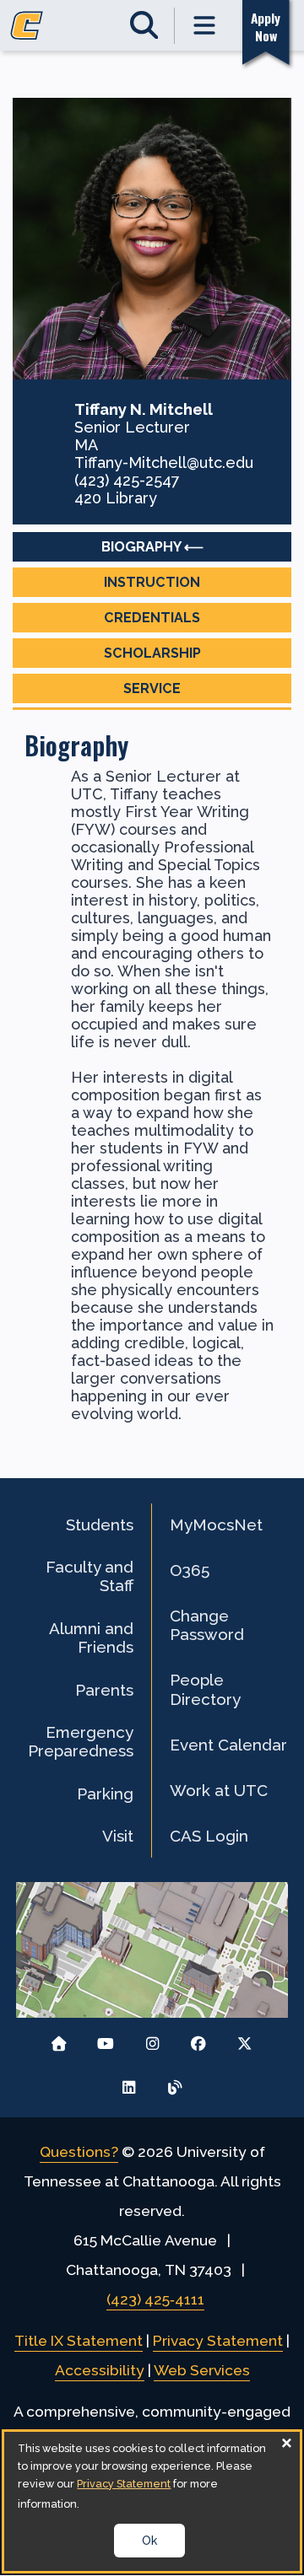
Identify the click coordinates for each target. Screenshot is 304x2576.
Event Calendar (228, 1745)
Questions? (79, 2152)
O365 (190, 1570)
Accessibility (100, 2370)
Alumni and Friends (91, 1638)
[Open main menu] (205, 26)
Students (100, 1525)
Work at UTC (219, 1790)
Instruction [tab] (152, 582)
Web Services (202, 2370)
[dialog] (152, 2501)
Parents (104, 1690)
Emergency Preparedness (81, 1741)
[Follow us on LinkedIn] (129, 2083)
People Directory (205, 1689)
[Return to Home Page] (60, 2039)
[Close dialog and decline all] (287, 2442)
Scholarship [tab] (152, 653)
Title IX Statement (79, 2341)
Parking (105, 1794)
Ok (149, 2541)
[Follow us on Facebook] (198, 2039)
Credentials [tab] (152, 618)
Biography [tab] (141, 547)
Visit (118, 1836)
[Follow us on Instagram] (152, 2039)
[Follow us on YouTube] (106, 2039)
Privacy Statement (218, 2341)
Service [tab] (152, 688)
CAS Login (209, 1836)
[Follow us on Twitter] (244, 2039)
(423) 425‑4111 (155, 2299)
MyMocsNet (216, 1525)
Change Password (207, 1625)
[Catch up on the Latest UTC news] (175, 2083)
